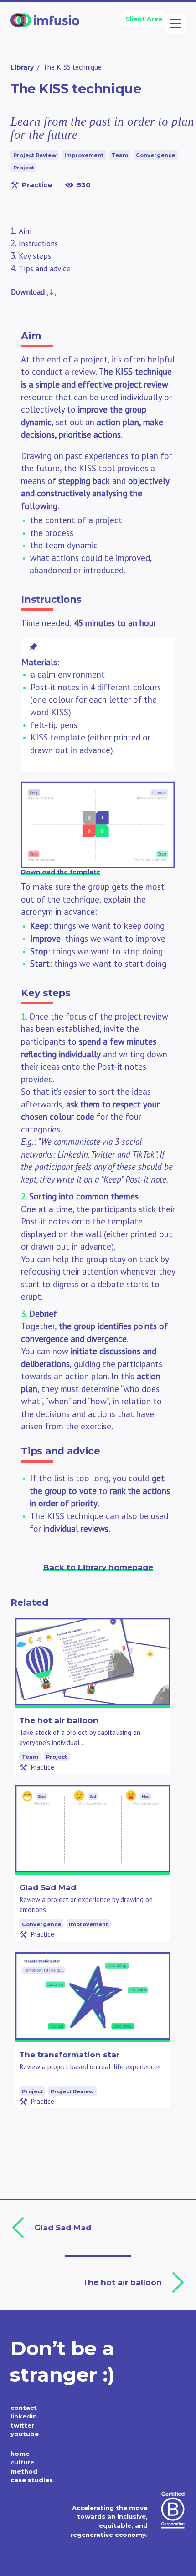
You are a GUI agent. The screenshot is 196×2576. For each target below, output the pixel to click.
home (20, 2454)
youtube (25, 2434)
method (24, 2471)
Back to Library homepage (98, 1567)
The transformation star (69, 2054)
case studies (32, 2480)
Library (22, 67)
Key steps (35, 256)
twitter (22, 2425)
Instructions (38, 244)
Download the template (61, 872)
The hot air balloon (59, 1720)
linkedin (24, 2416)
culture (22, 2462)
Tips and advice (45, 269)
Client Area (144, 19)
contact (24, 2408)
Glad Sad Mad (48, 1887)
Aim (25, 231)
